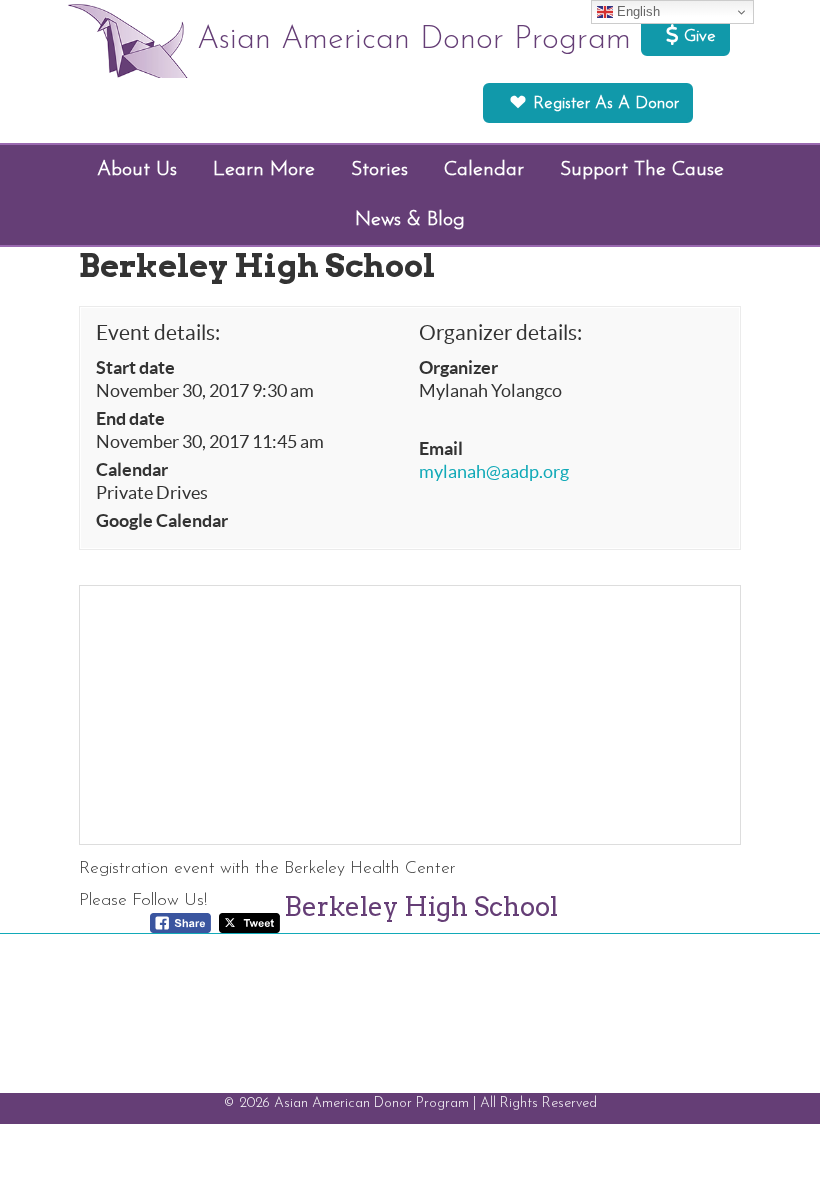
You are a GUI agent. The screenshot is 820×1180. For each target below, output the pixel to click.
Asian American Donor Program (414, 40)
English (636, 11)
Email (441, 449)
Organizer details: (500, 332)
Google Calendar (162, 521)
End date (130, 419)
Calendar (132, 470)
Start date (135, 368)
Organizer (458, 368)
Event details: (158, 332)
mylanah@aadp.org (494, 472)
